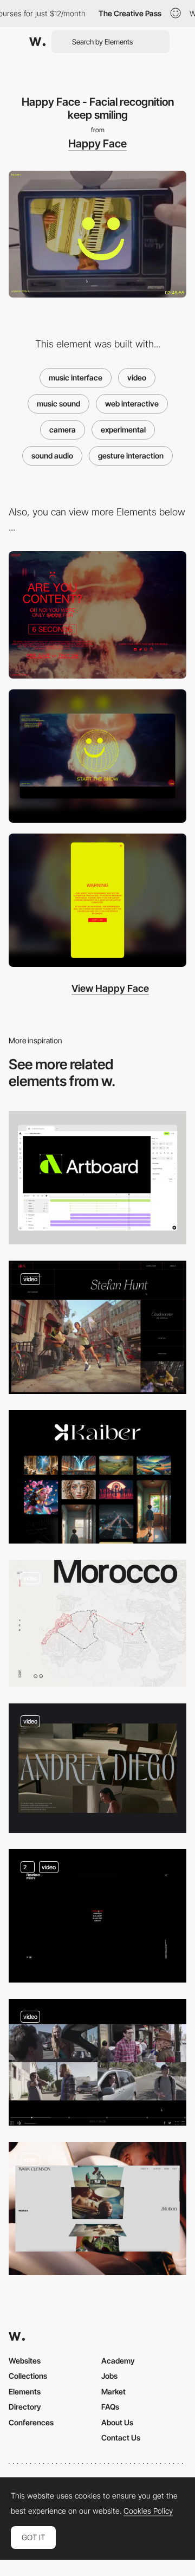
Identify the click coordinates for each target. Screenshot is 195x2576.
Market (113, 2391)
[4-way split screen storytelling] (97, 2062)
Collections (28, 2376)
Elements (25, 2391)
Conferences (31, 2422)
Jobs (109, 2376)
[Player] (97, 1327)
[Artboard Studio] (97, 1178)
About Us (117, 2422)
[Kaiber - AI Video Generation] (97, 1477)
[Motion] (97, 2209)
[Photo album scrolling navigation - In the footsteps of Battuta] (97, 1623)
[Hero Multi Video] (97, 1768)
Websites (25, 2361)
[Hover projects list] (97, 1916)
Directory (25, 2407)
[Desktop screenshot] (97, 756)
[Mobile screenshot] (97, 900)
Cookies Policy (148, 2511)
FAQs (110, 2407)
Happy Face (97, 144)
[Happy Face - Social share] (97, 615)
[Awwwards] (37, 42)
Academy (118, 2361)
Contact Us (121, 2438)
